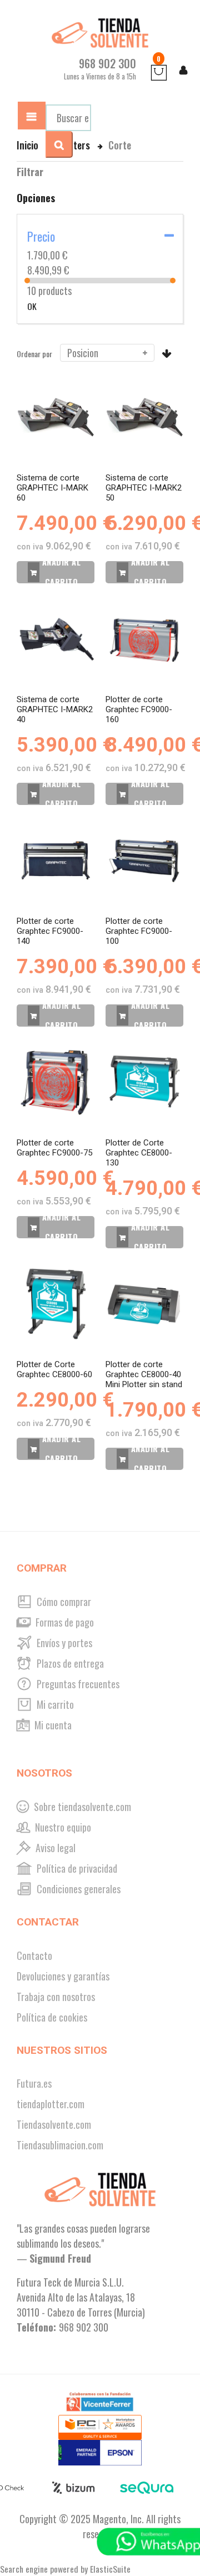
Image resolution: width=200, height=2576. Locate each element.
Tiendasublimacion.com (60, 2145)
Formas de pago (64, 1622)
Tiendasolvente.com (54, 2124)
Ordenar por (34, 354)
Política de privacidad (76, 1868)
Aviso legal (54, 1848)
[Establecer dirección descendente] (167, 353)
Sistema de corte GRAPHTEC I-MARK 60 (52, 488)
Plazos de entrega (69, 1663)
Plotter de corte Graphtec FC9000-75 (54, 1148)
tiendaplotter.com (51, 2104)
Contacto (34, 1955)
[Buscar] (59, 144)
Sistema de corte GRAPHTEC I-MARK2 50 (144, 488)
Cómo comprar (63, 1602)
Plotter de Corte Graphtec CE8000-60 (54, 1369)
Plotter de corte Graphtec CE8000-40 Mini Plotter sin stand (144, 1374)
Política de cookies (52, 2017)
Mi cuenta (52, 1725)
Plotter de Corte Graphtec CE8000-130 (139, 1153)
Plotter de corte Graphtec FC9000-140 (50, 931)
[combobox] (68, 118)
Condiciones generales (77, 1889)
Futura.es (34, 2083)
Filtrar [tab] (30, 172)
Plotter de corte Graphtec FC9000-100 (139, 931)
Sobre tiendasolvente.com (81, 1807)
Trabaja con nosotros (56, 1997)
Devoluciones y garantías (63, 1976)
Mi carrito (54, 1704)
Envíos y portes (63, 1643)
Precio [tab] (41, 236)
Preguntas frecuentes (77, 1684)
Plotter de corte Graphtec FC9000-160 (139, 709)
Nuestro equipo (62, 1827)
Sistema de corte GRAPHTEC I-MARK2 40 (55, 709)
